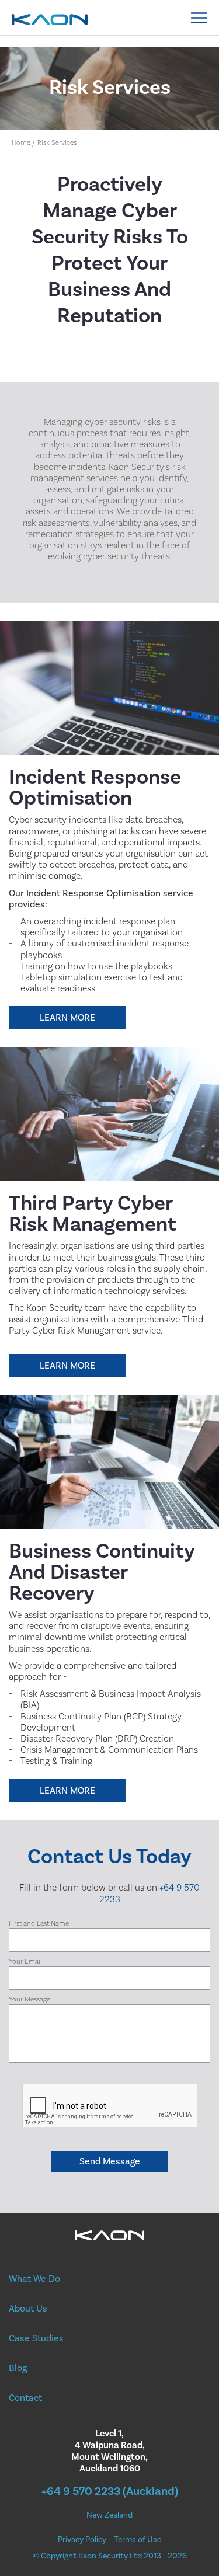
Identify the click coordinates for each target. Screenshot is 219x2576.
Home (21, 143)
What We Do (34, 2279)
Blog (18, 2368)
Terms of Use (138, 2540)
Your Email (25, 1961)
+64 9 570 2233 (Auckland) (110, 2491)
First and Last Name (39, 1924)
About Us (28, 2309)
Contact (25, 2398)
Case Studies (36, 2338)
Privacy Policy (82, 2540)
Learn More (67, 1018)
